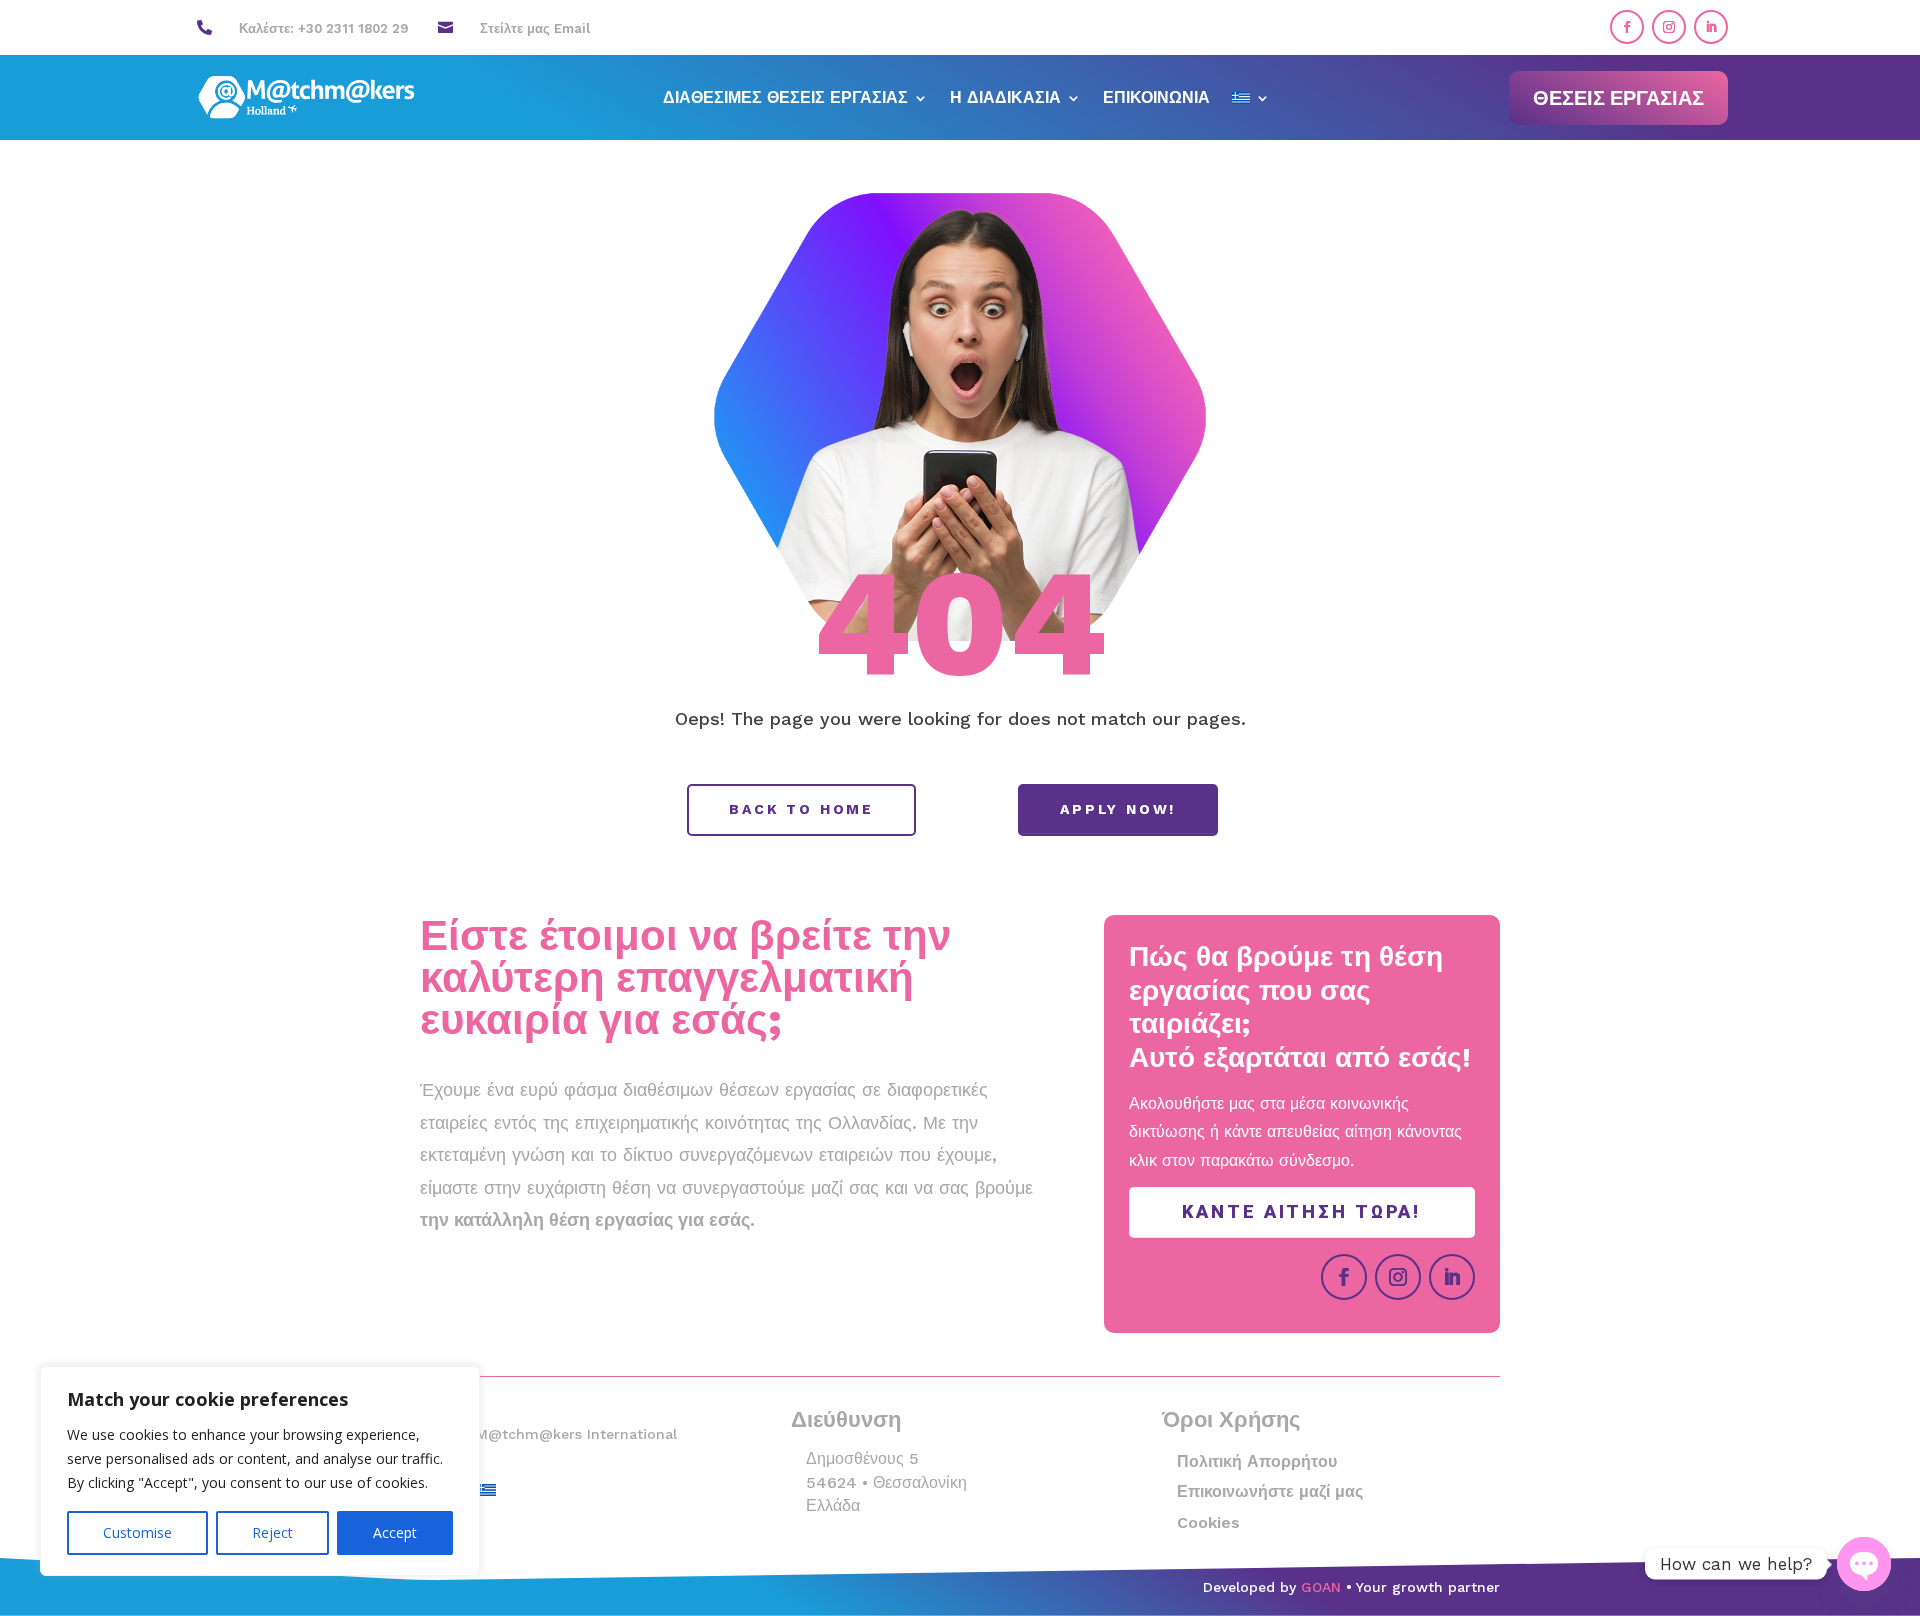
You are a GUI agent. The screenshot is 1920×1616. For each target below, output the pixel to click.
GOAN (1321, 1587)
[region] (260, 1471)
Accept (395, 1532)
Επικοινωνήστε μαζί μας (1270, 1491)
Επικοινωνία (1156, 99)
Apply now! (1118, 809)
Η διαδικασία (1005, 99)
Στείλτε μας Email (535, 28)
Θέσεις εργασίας (1618, 98)
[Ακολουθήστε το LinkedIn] (1711, 27)
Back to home (801, 809)
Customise (137, 1532)
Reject (272, 1532)
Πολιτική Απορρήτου (1257, 1461)
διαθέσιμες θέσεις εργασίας (785, 99)
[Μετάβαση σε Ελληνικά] (487, 1488)
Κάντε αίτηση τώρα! (1301, 1211)
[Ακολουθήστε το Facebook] (1627, 27)
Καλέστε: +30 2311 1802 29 (323, 28)
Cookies (1208, 1522)
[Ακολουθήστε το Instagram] (1669, 27)
